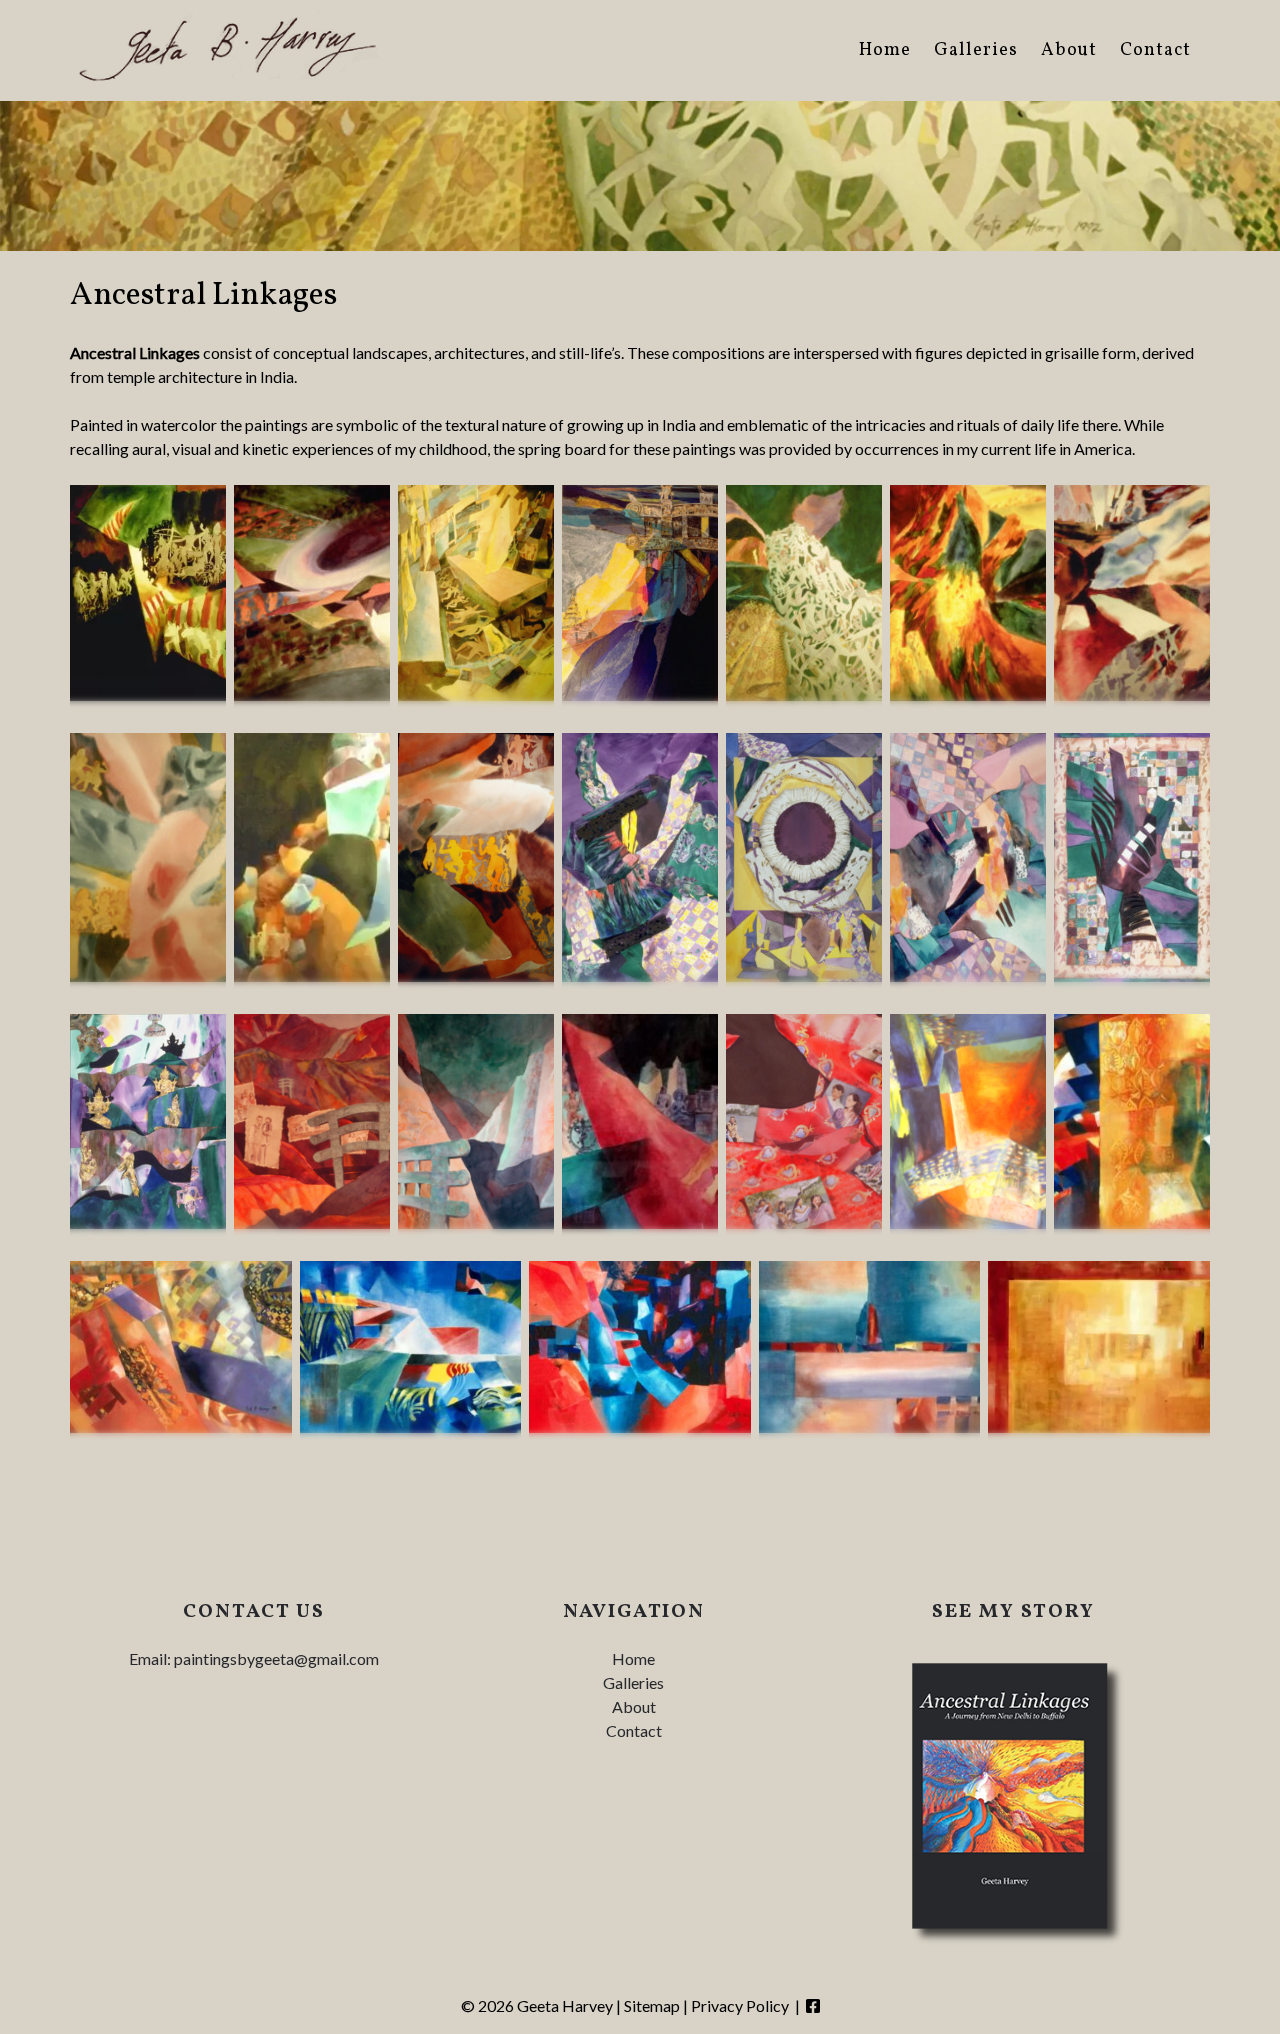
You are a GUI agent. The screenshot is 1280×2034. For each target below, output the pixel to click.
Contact (1155, 50)
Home (885, 50)
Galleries (976, 50)
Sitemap (652, 2005)
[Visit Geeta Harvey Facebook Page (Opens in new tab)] (813, 2005)
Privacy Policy (740, 2005)
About (1069, 50)
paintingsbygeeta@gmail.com (276, 1658)
